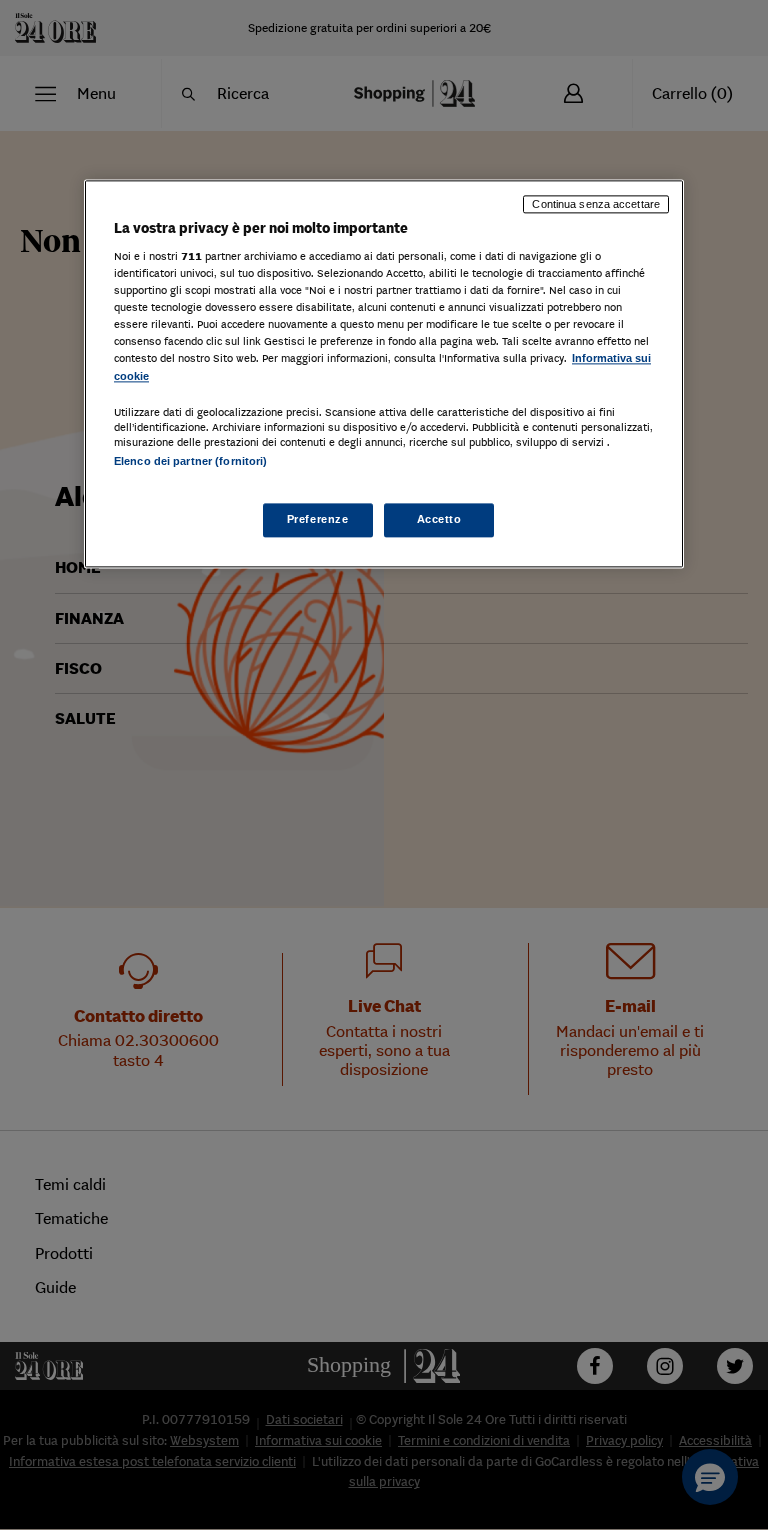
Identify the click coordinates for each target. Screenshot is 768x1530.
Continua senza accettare (596, 204)
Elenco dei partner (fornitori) (190, 461)
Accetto (439, 519)
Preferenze (318, 519)
